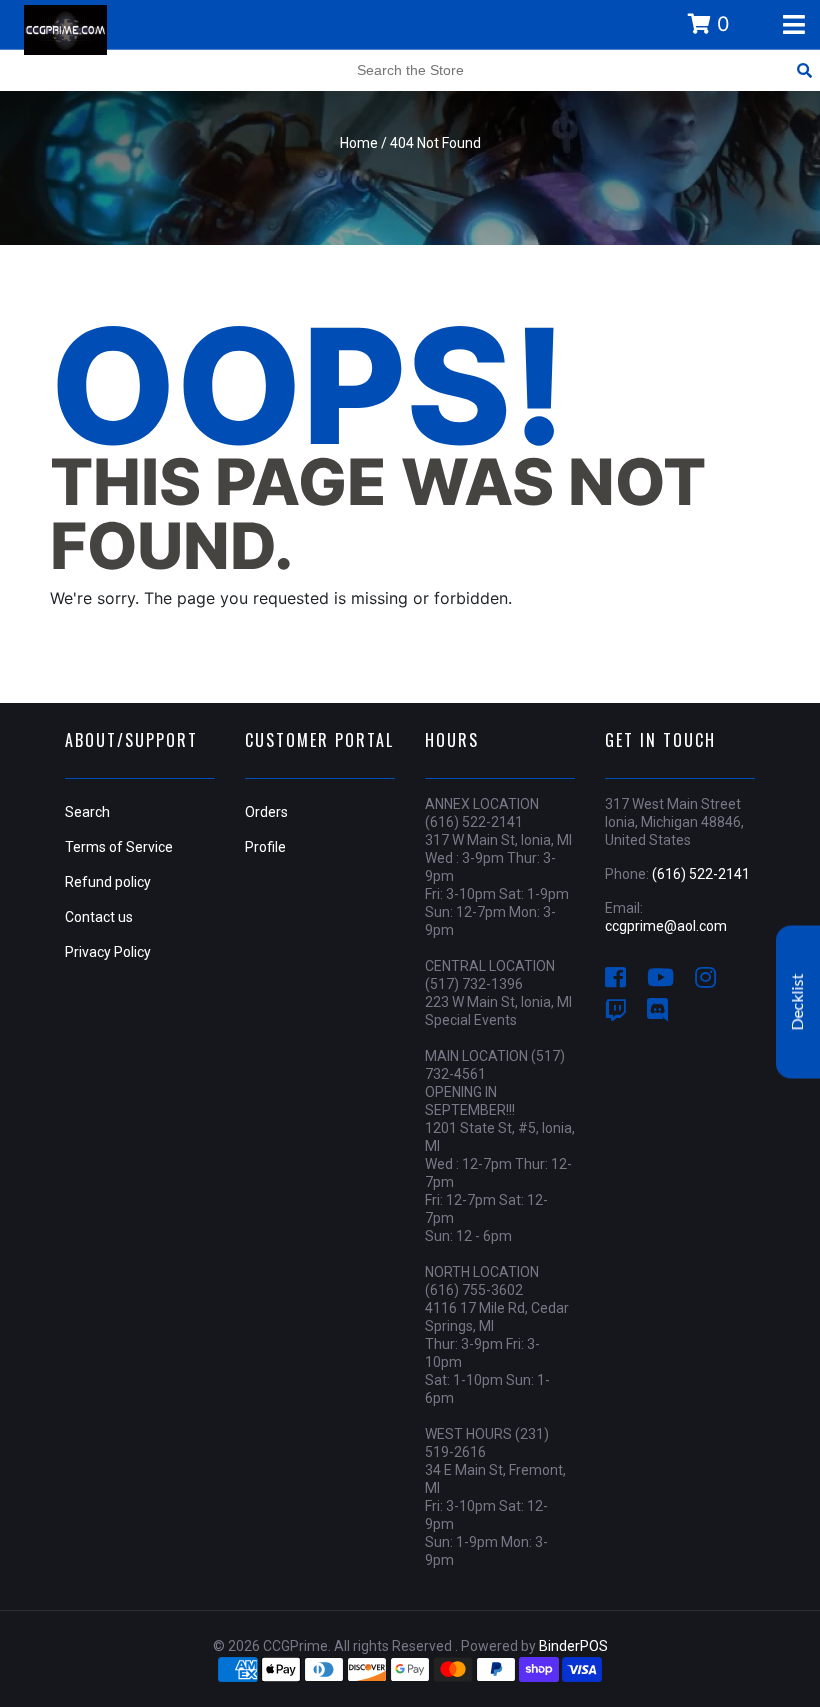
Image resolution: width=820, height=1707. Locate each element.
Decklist (798, 1001)
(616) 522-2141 (701, 874)
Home (359, 143)
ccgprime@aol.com (666, 926)
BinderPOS (573, 1646)
